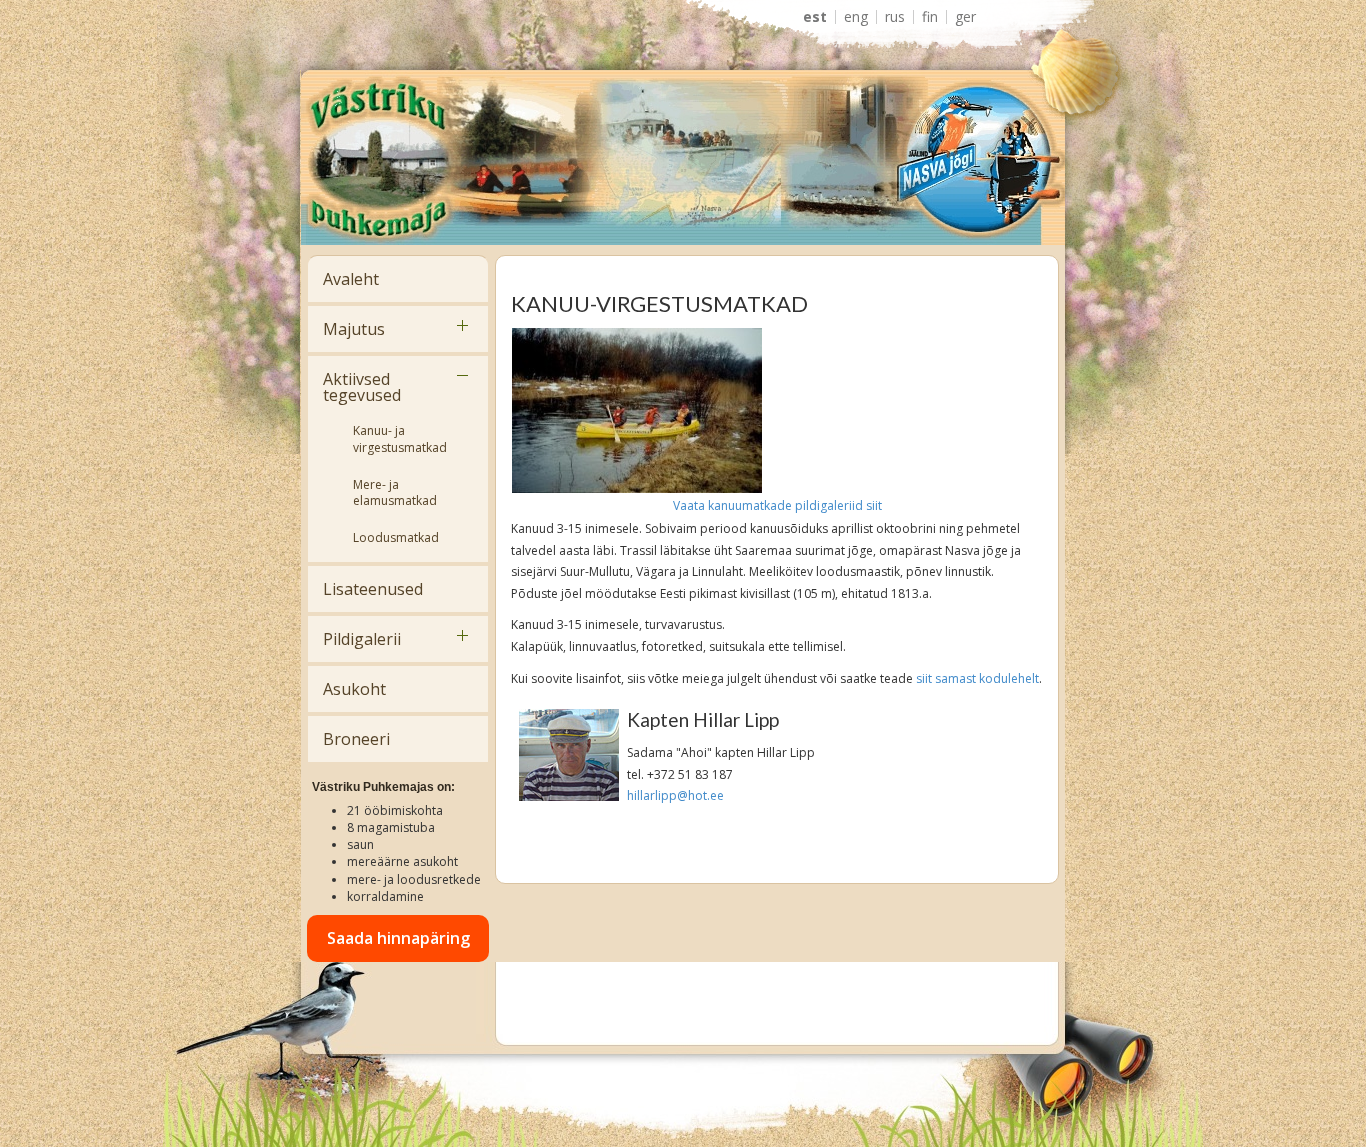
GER (965, 17)
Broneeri (356, 739)
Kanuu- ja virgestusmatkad (400, 439)
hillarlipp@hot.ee (675, 795)
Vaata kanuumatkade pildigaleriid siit (777, 505)
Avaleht (351, 279)
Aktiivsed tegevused (362, 387)
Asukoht (354, 689)
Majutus (354, 329)
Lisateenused (373, 589)
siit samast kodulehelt (977, 678)
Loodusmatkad (396, 537)
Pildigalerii (362, 639)
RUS (895, 17)
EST (815, 17)
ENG (856, 17)
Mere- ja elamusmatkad (395, 493)
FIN (930, 17)
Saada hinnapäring (398, 938)
